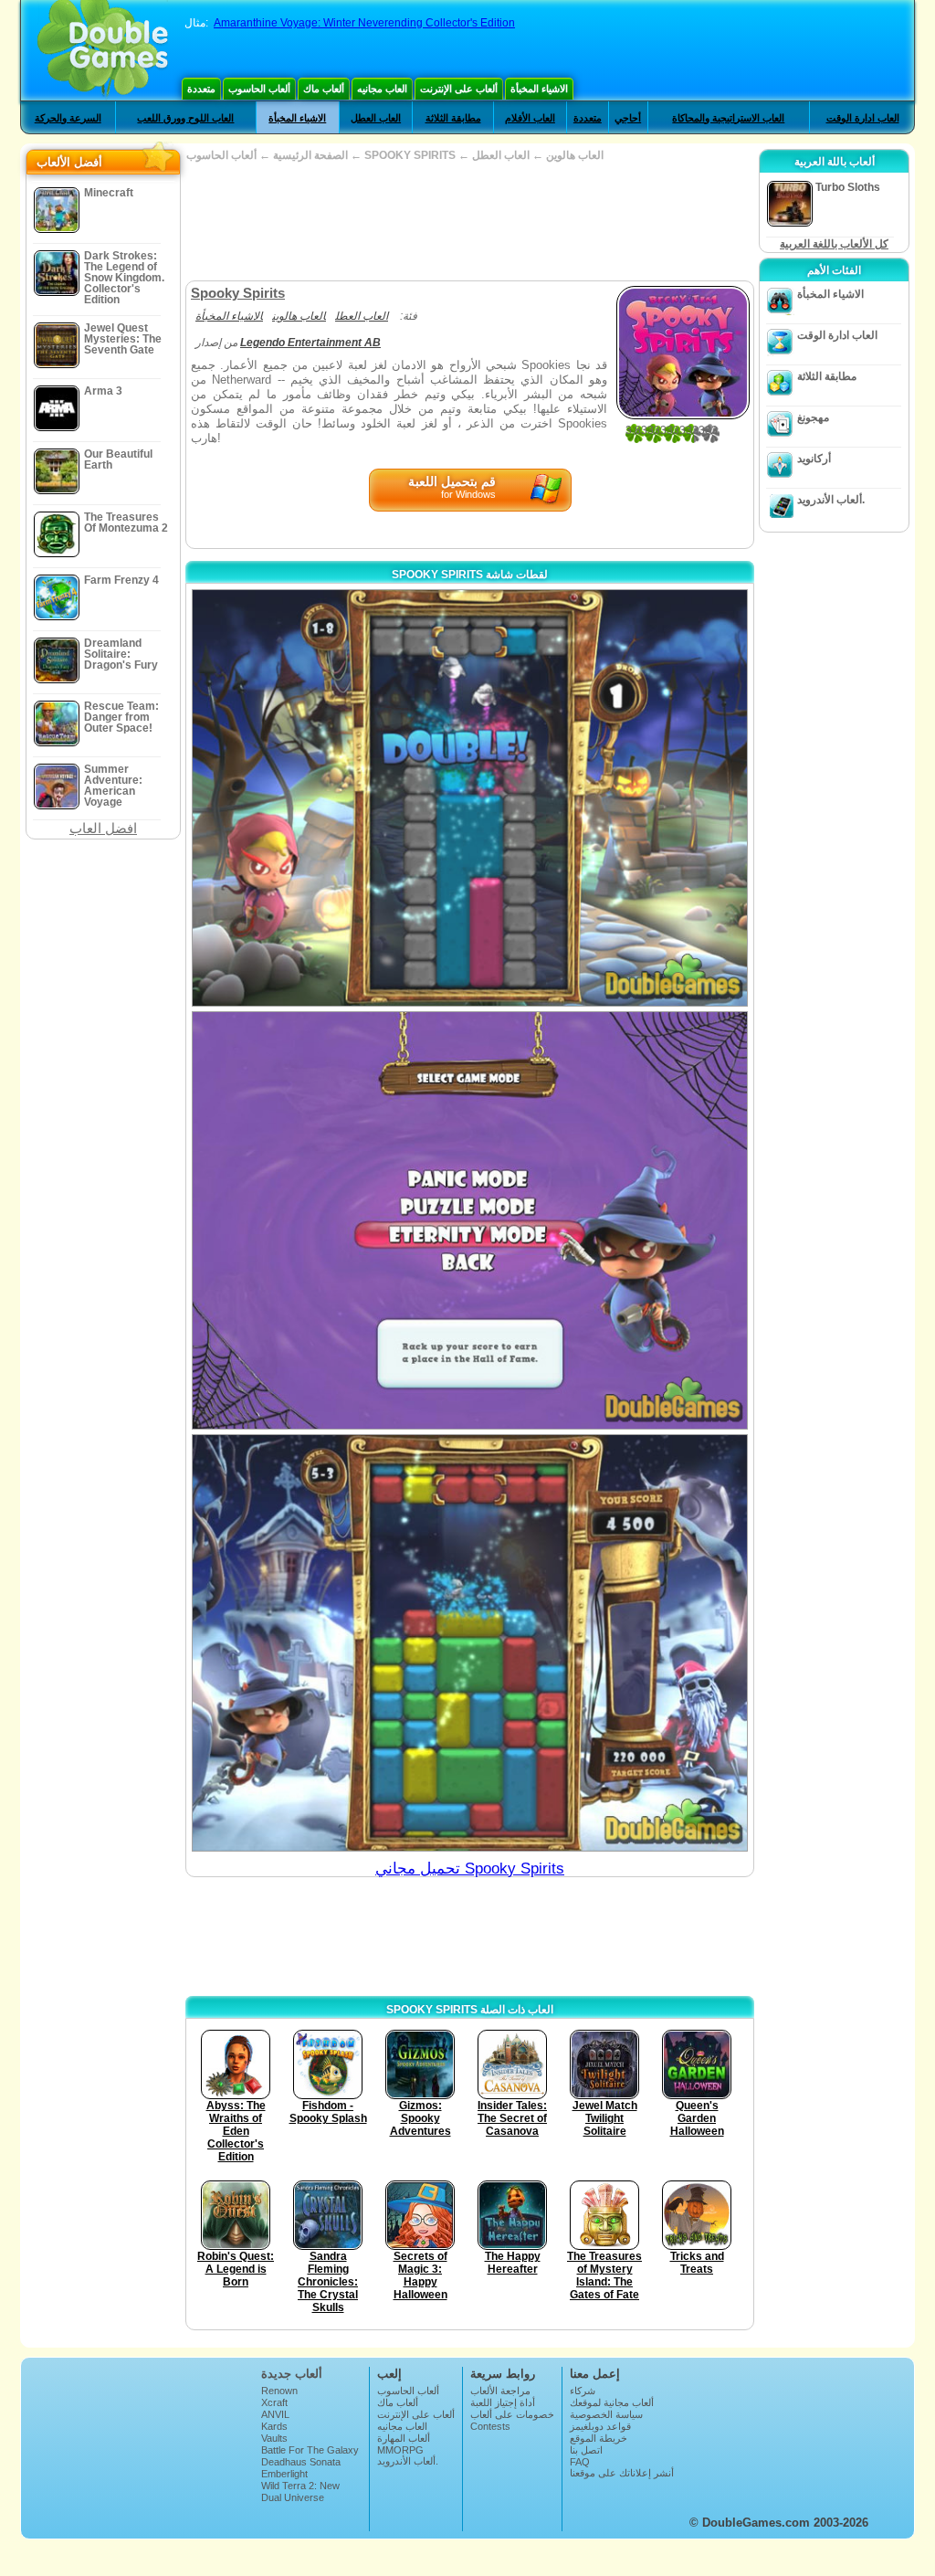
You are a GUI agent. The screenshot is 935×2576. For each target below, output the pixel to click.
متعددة (201, 89)
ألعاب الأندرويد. (831, 500)
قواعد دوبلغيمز (600, 2426)
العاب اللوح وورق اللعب (185, 118)
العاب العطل (376, 118)
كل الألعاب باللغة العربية (834, 244)
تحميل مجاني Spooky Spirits (470, 1869)
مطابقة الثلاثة (453, 118)
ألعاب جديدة (292, 2374)
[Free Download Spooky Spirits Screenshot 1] (470, 798)
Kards (274, 2426)
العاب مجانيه (382, 89)
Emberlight (284, 2474)
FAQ (580, 2462)
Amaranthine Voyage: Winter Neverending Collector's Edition (364, 23)
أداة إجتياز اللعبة (503, 2402)
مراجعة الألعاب (500, 2391)
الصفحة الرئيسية (310, 155)
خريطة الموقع (599, 2438)
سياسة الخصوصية (606, 2414)
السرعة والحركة (68, 118)
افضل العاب (103, 828)
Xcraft (274, 2402)
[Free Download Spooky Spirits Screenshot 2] (470, 1220)
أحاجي (628, 118)
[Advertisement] (469, 221)
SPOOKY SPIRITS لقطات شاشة (470, 575)
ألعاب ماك (324, 89)
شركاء (583, 2391)
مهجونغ (813, 417)
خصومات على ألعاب (512, 2414)
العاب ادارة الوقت (863, 118)
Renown (279, 2391)
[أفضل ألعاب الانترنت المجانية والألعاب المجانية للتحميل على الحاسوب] (103, 50)
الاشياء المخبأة (539, 89)
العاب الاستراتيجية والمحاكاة (728, 118)
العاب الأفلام (530, 118)
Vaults (274, 2438)
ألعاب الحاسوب (259, 89)
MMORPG (400, 2450)
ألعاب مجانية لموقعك (612, 2402)
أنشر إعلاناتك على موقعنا (622, 2473)
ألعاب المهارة (404, 2438)
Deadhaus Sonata (301, 2462)
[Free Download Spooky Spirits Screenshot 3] (470, 1643)
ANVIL (275, 2414)
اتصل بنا (586, 2450)
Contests (490, 2426)
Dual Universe (293, 2497)
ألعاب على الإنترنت (459, 89)
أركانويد (814, 459)
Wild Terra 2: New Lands (300, 2491)
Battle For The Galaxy (310, 2450)
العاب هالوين (575, 155)
